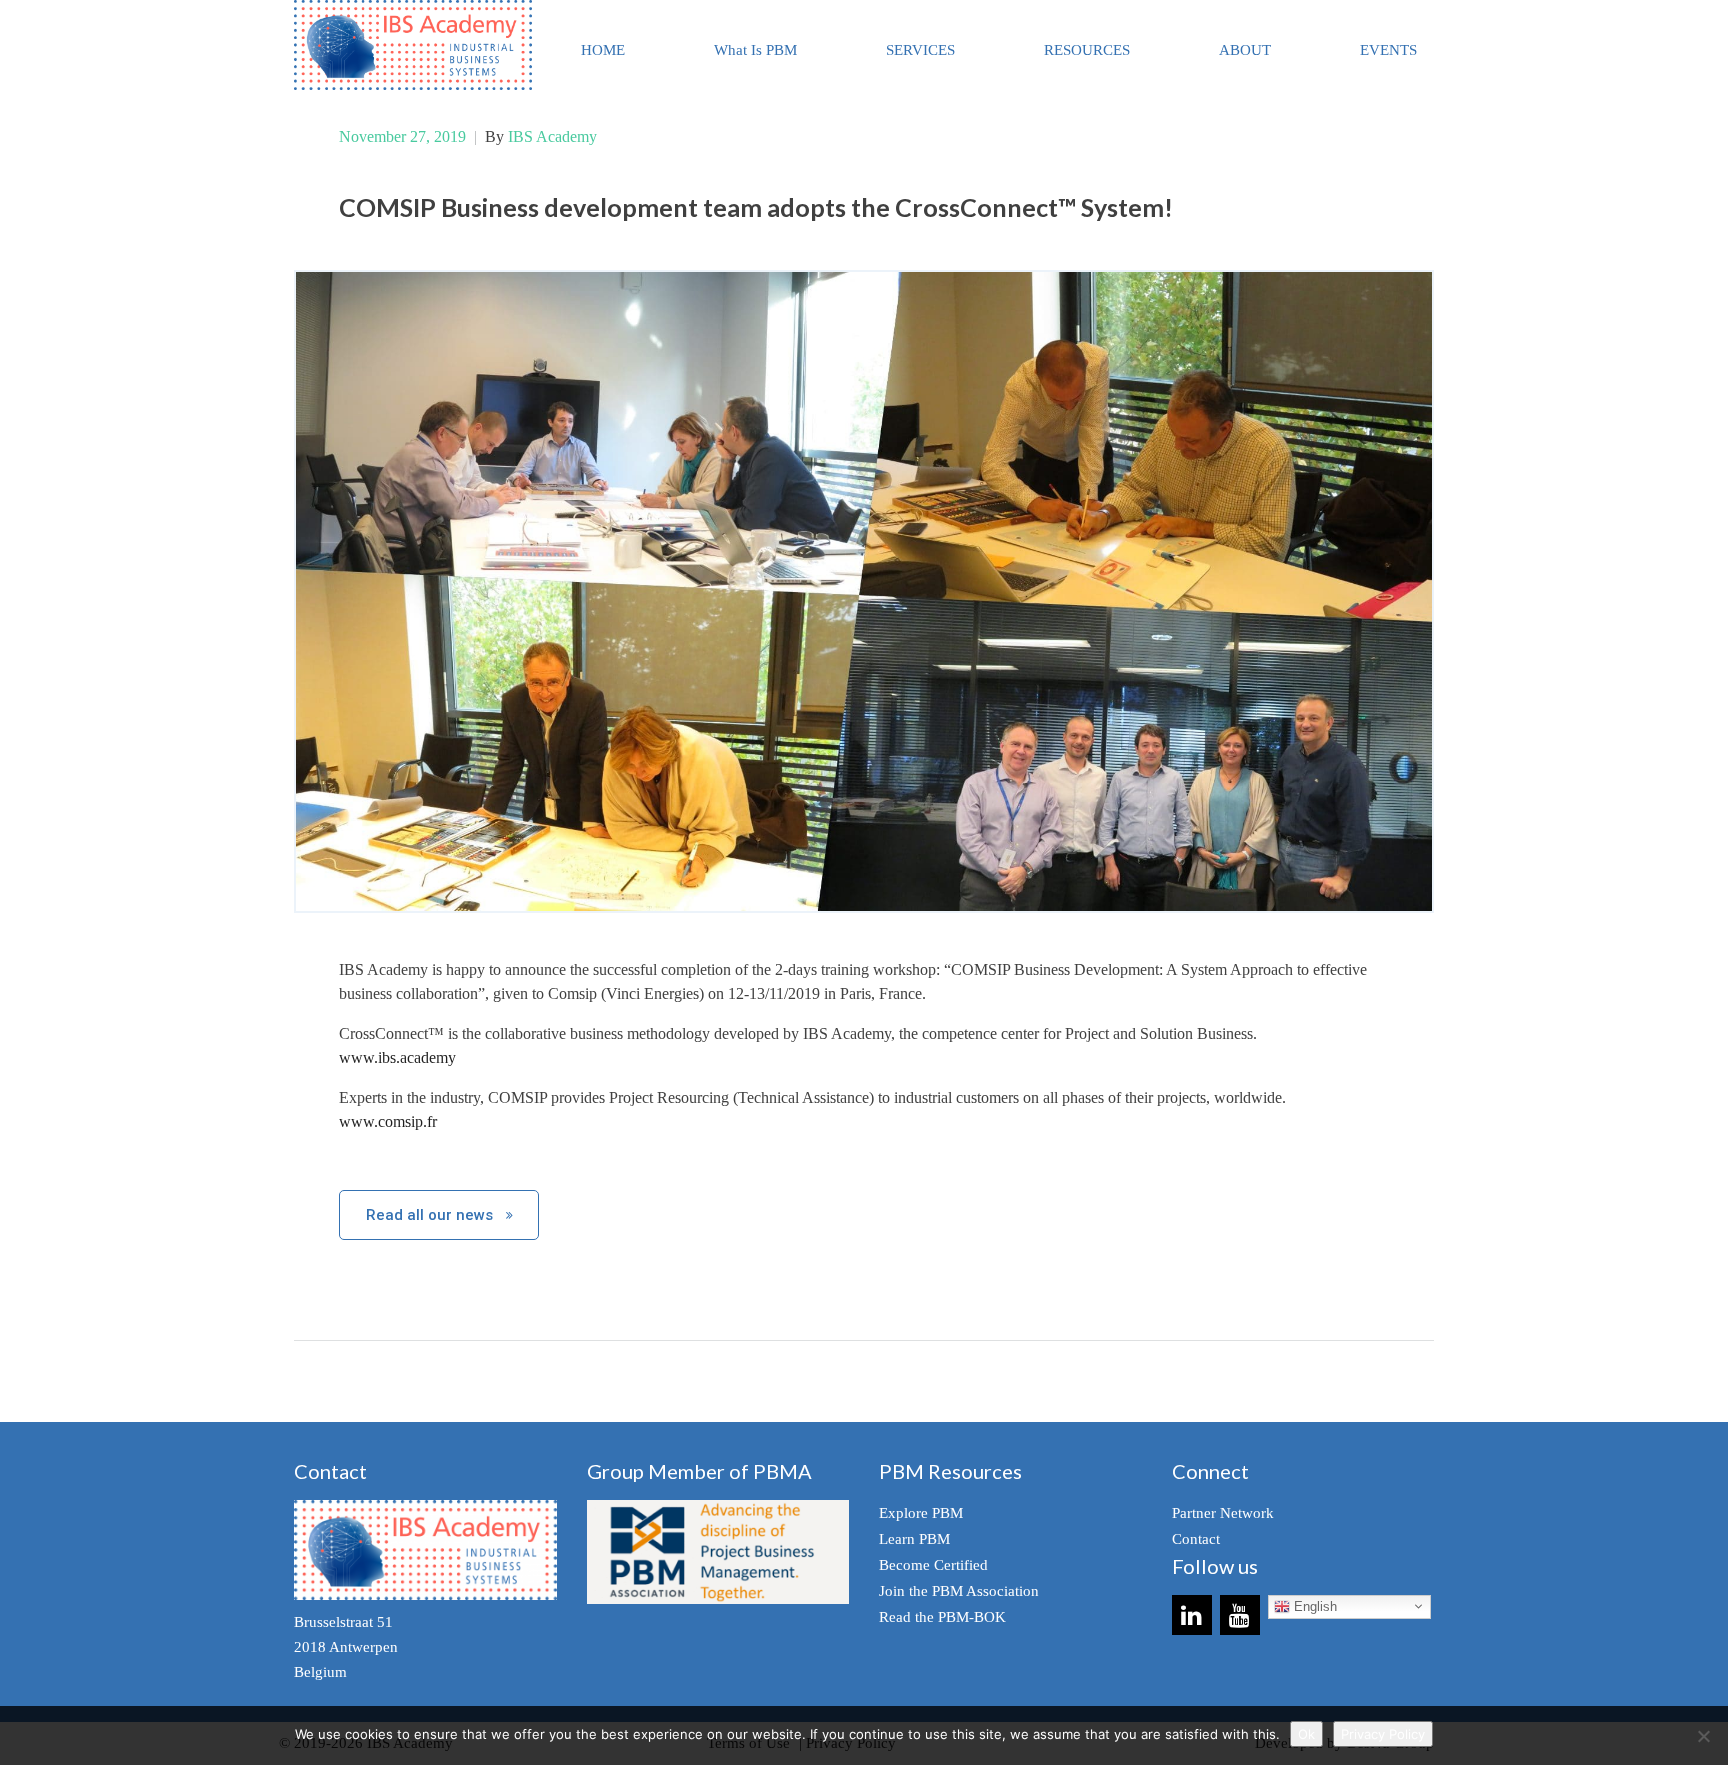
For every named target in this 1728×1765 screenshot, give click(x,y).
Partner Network (1223, 1513)
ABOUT (1245, 50)
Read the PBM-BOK (942, 1617)
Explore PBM (921, 1513)
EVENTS (1388, 50)
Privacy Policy (1383, 1734)
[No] (1703, 1736)
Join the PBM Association (959, 1591)
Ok (1306, 1734)
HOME (603, 50)
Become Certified (933, 1565)
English (1313, 1606)
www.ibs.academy (397, 1057)
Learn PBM (914, 1539)
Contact (1196, 1539)
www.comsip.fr (388, 1121)
